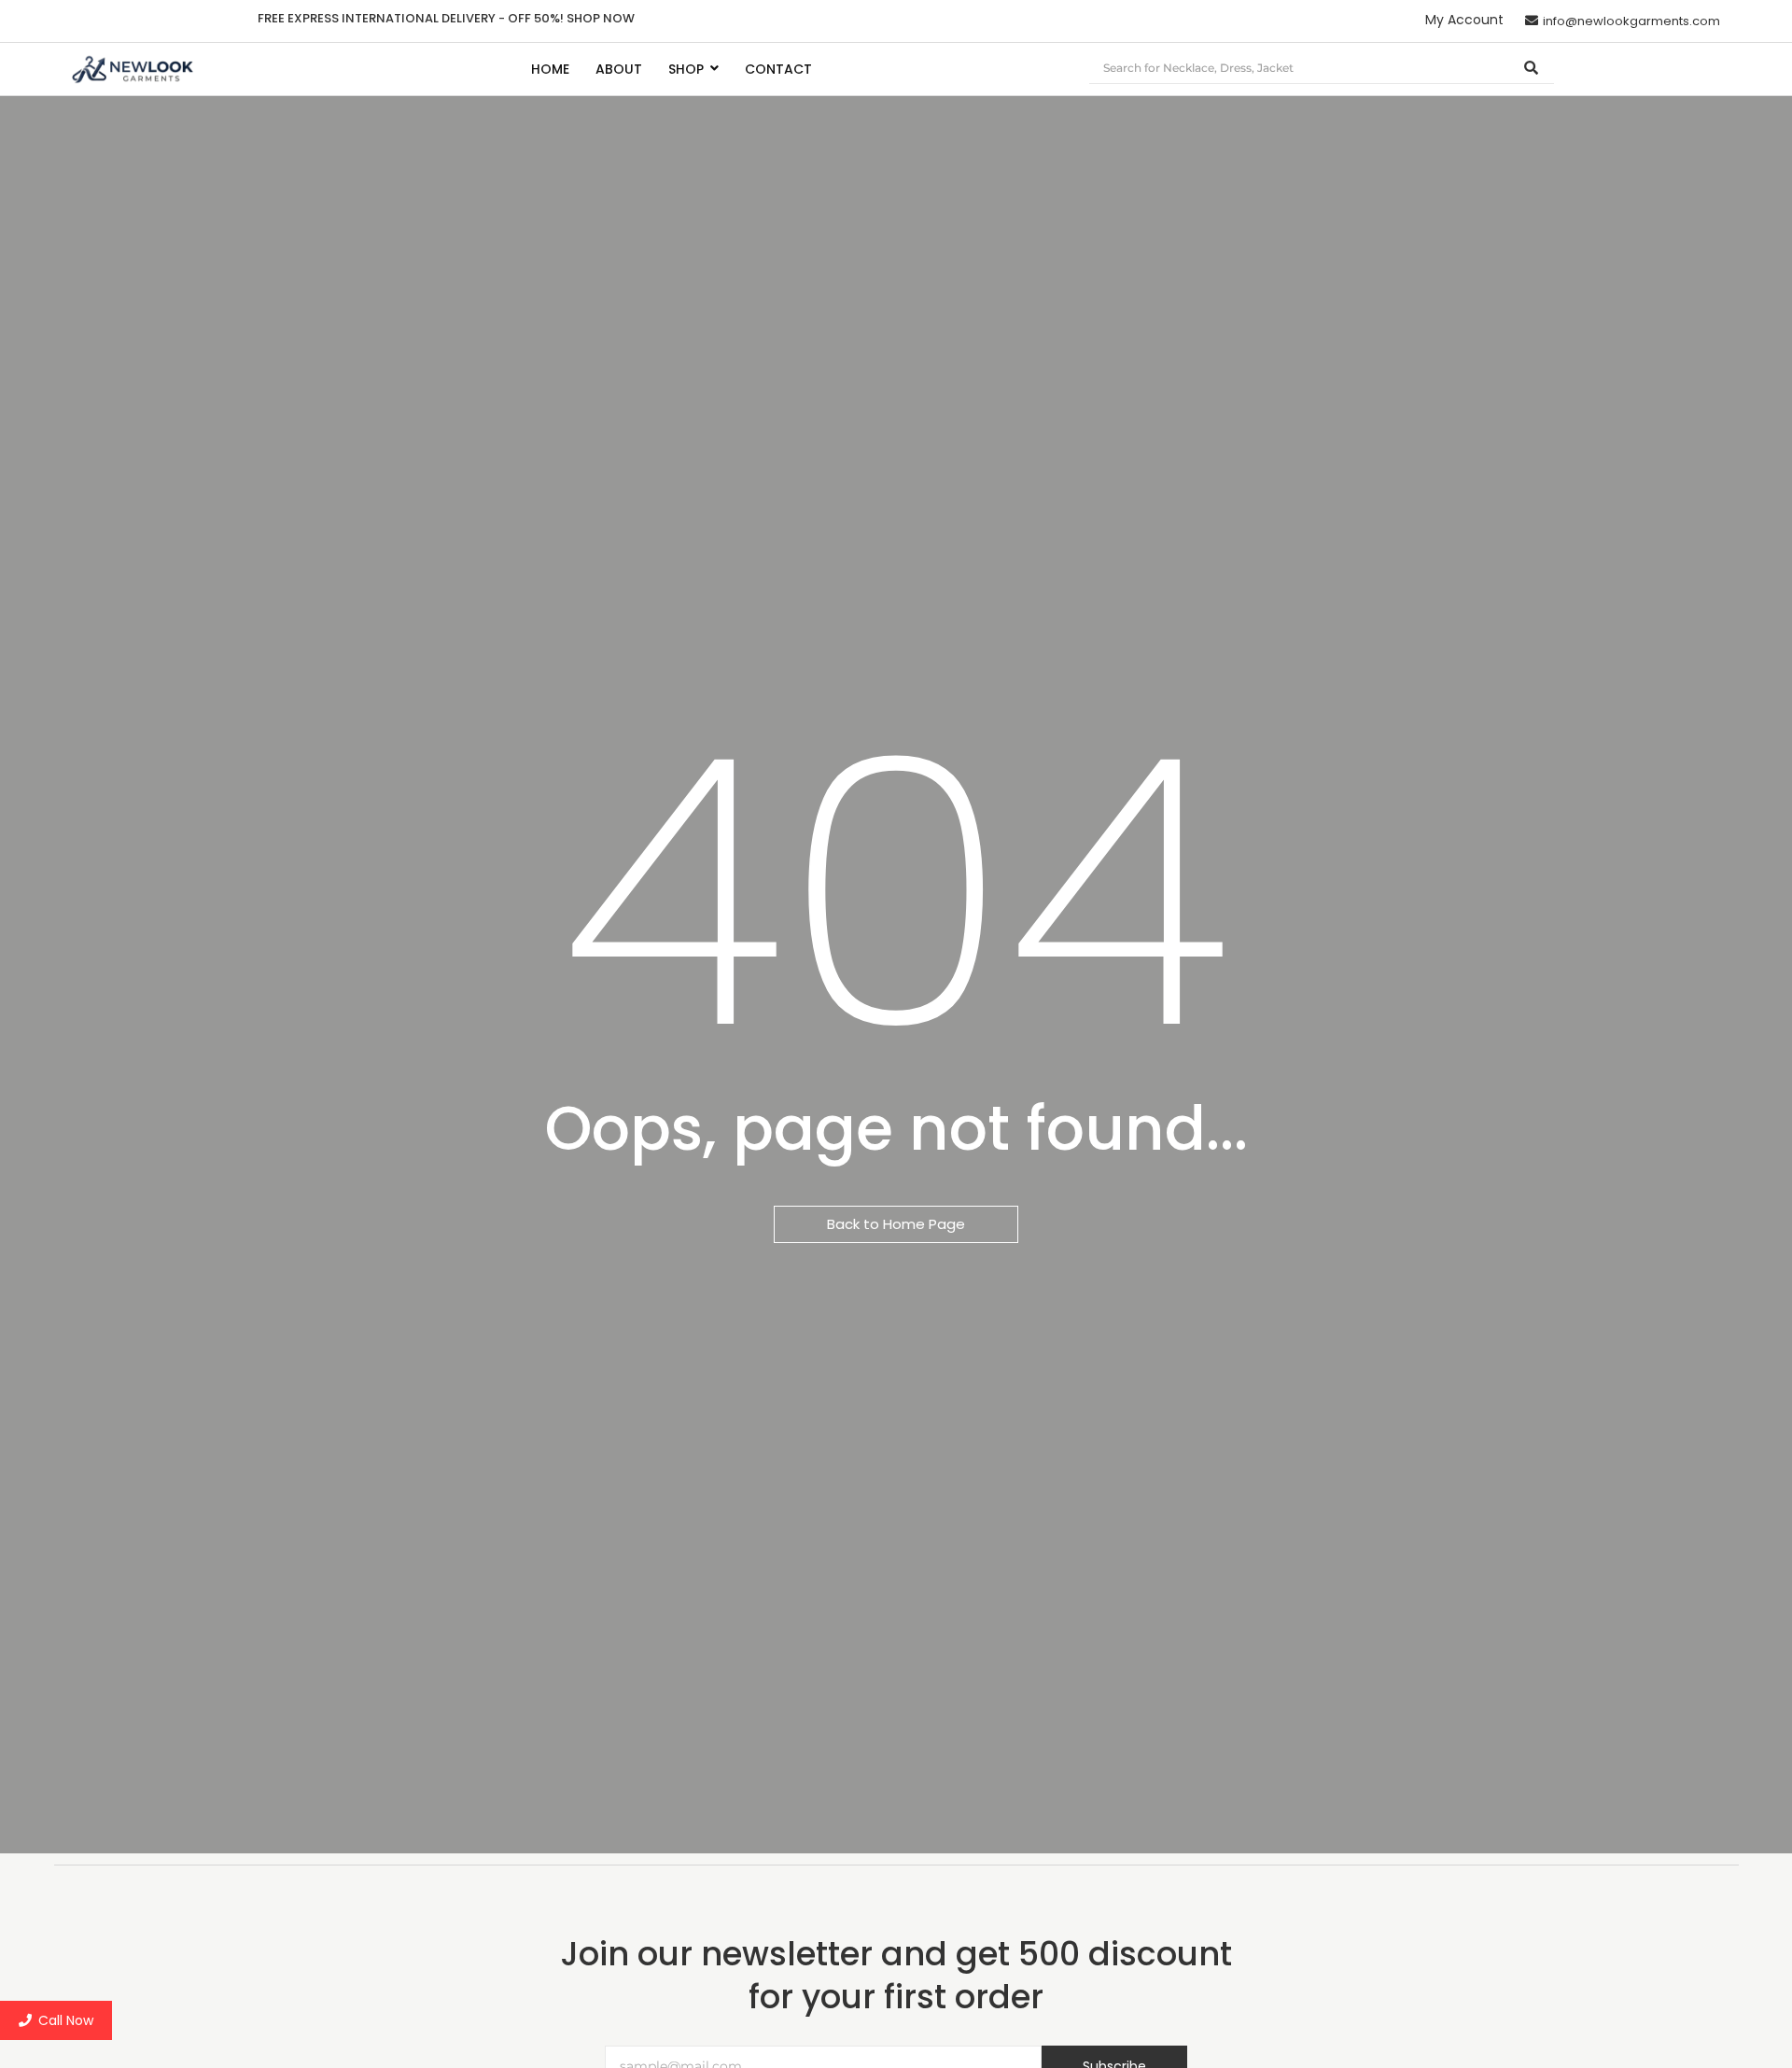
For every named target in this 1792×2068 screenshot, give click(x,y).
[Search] (1532, 69)
